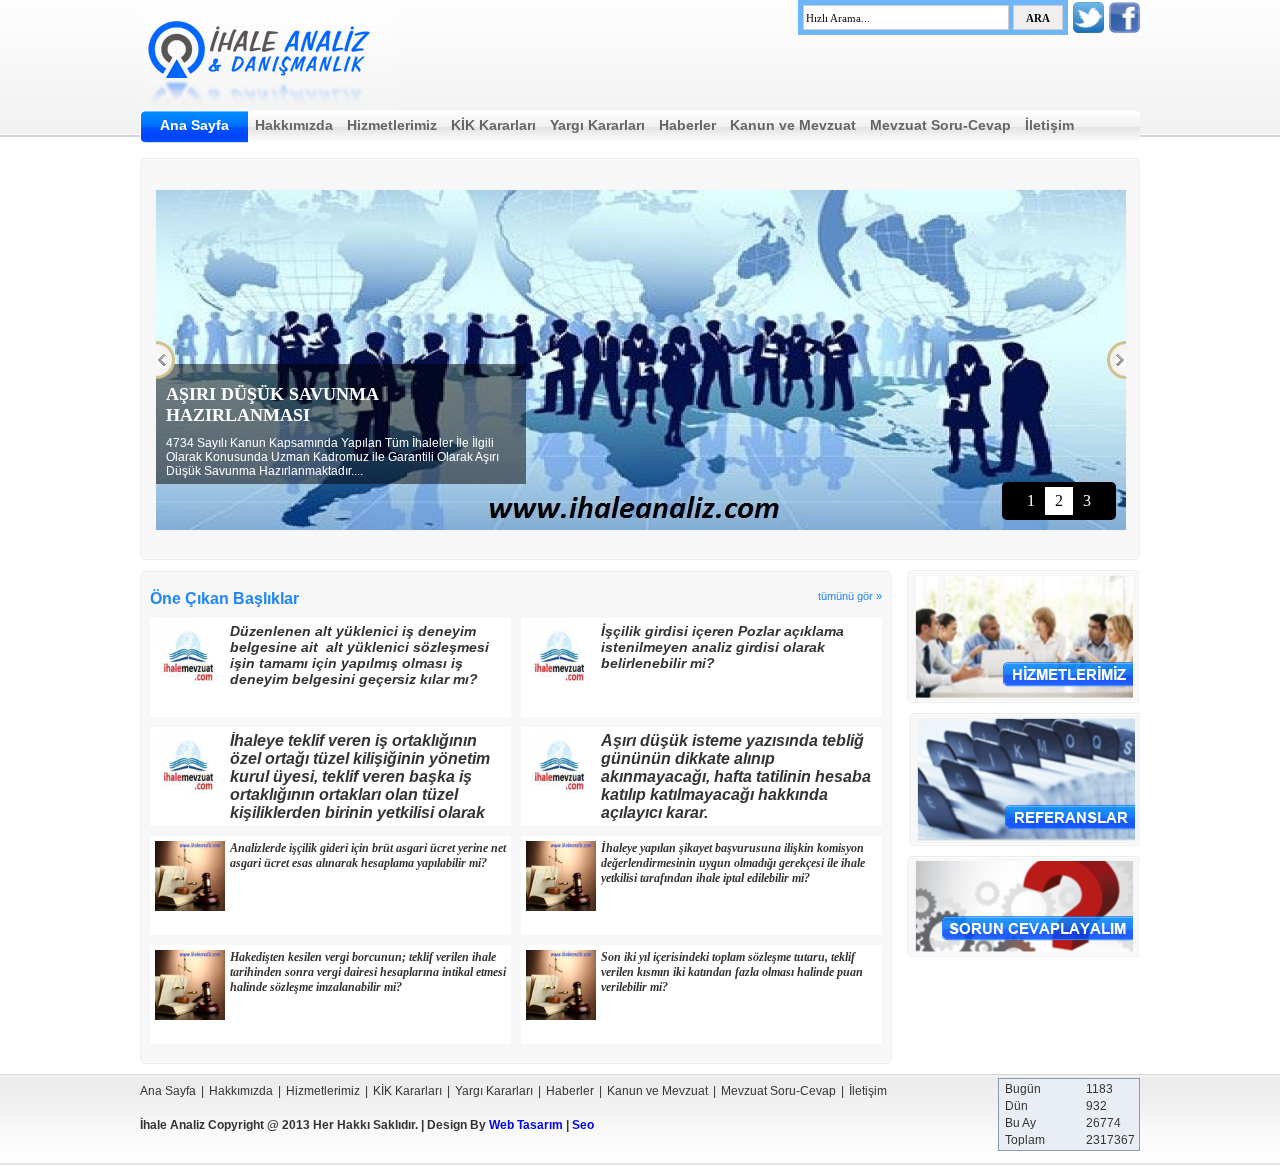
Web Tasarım (526, 1125)
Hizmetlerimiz (392, 125)
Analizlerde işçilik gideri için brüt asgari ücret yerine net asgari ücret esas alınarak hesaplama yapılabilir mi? (368, 855)
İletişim (1049, 125)
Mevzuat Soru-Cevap (940, 125)
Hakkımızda (294, 125)
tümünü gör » (850, 596)
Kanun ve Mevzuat (793, 125)
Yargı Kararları (597, 125)
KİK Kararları (493, 125)
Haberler (687, 125)
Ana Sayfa (194, 125)
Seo (583, 1125)
